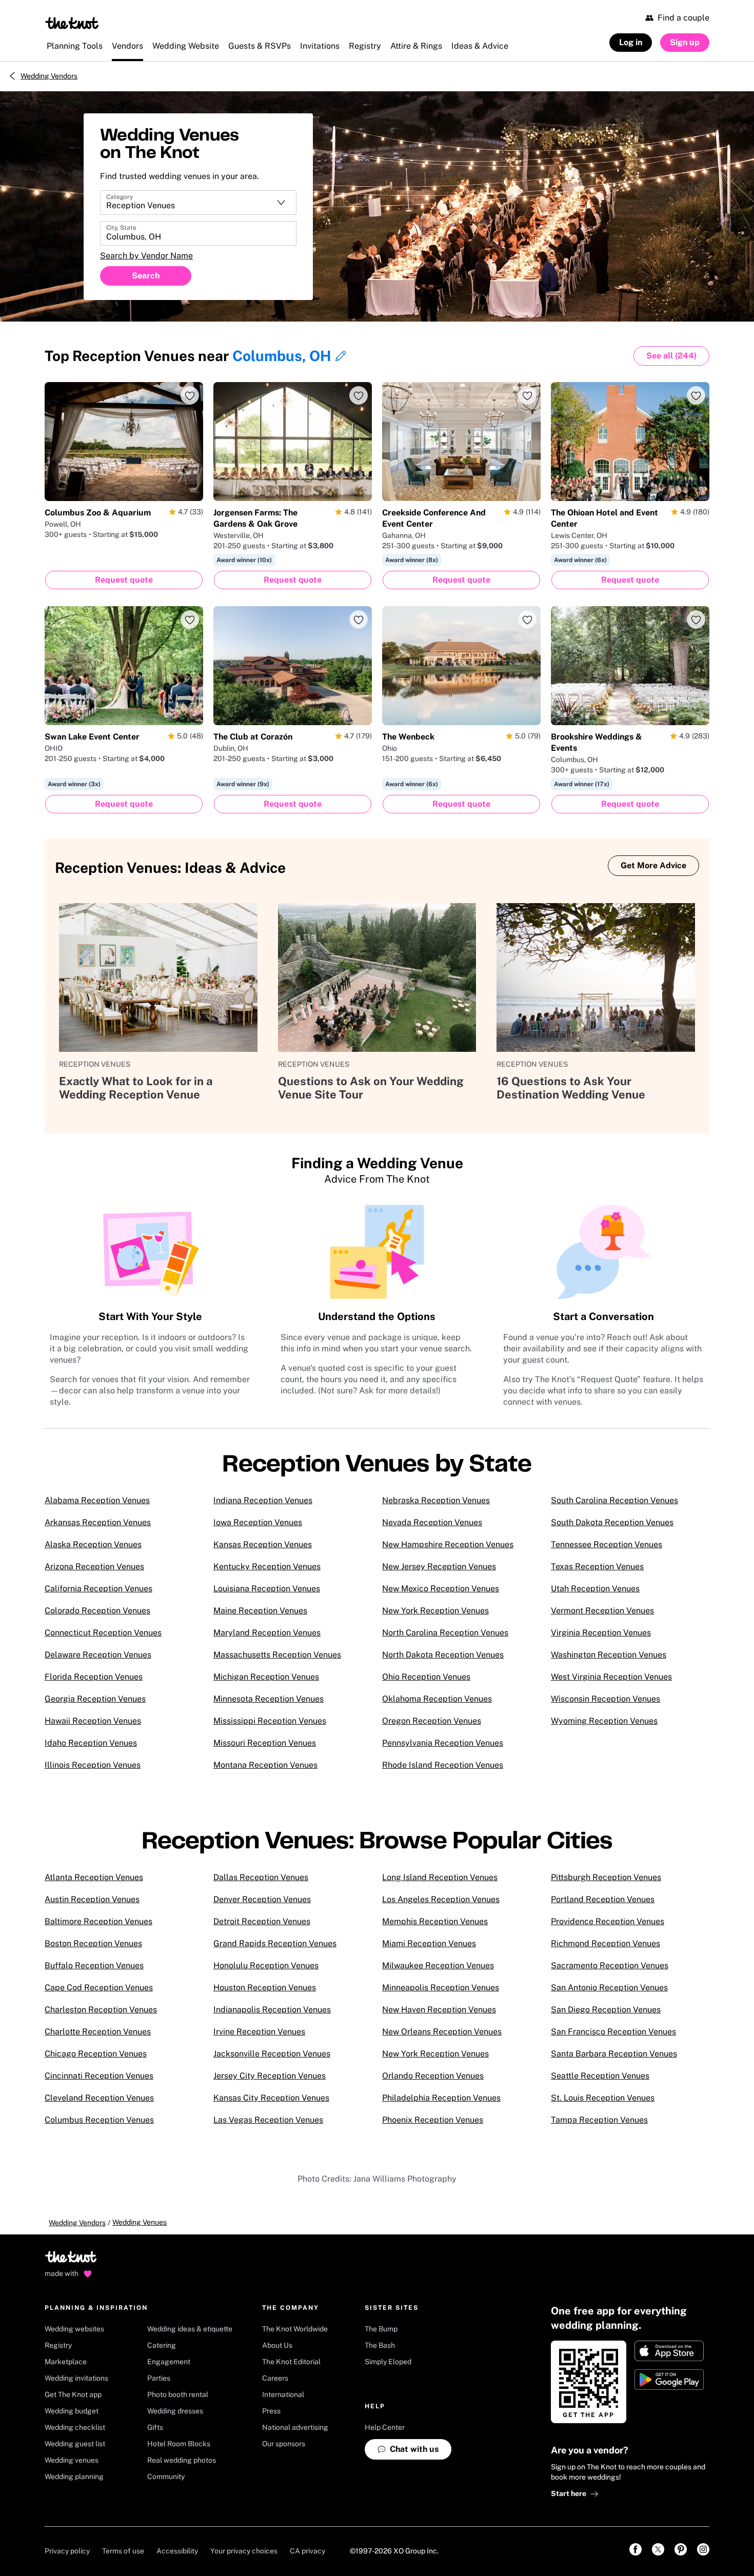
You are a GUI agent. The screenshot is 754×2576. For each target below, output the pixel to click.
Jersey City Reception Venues (270, 2076)
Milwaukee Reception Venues (438, 1965)
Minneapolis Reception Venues (441, 1988)
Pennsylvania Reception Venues (443, 1743)
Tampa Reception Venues (599, 2120)
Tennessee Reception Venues (607, 1544)
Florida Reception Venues (94, 1677)
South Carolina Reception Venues (614, 1500)
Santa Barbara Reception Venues (614, 2054)
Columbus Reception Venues (99, 2120)
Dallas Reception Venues (261, 1877)
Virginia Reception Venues (601, 1633)
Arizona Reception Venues (94, 1566)
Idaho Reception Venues (91, 1743)
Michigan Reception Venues (266, 1677)
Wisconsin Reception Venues (606, 1699)
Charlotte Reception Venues (98, 2032)
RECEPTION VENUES (95, 1064)
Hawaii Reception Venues (93, 1721)
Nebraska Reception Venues (436, 1500)
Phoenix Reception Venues (433, 2120)
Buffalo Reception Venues (94, 1965)
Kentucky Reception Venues (267, 1566)
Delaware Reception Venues (98, 1655)
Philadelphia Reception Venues (441, 2098)
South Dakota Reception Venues (612, 1522)
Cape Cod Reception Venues (99, 1988)
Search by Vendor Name (146, 256)
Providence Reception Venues (608, 1921)
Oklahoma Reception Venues (437, 1699)
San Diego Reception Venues (606, 2010)
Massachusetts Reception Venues (277, 1655)
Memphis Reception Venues (435, 1921)
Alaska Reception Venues (93, 1544)
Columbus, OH (282, 356)
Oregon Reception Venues (432, 1721)
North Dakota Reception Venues (443, 1655)
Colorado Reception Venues (97, 1611)
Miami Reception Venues (429, 1943)
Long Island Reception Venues (440, 1877)
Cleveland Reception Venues (99, 2098)
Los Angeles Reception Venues (441, 1899)
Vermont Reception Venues (602, 1611)
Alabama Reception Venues (97, 1500)
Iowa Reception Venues (258, 1522)
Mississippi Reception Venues (270, 1721)
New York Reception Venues (435, 1611)
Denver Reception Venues (262, 1899)
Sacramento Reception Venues (610, 1965)
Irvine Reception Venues (259, 2032)
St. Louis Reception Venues (603, 2098)
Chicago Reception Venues (96, 2054)
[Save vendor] (190, 395)
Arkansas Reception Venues (98, 1522)
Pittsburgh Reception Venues (606, 1877)
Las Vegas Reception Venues (268, 2120)
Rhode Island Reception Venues (443, 1765)
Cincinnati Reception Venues (99, 2076)
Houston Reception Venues (265, 1988)
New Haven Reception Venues (439, 2010)
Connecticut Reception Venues (103, 1633)
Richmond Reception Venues (606, 1943)
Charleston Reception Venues (101, 2010)
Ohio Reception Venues (426, 1677)
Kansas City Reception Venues (271, 2098)
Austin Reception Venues (92, 1899)
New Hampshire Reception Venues (448, 1544)
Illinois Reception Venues (93, 1765)
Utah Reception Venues (595, 1589)
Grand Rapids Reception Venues (275, 1943)
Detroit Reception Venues (262, 1921)
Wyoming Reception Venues (604, 1721)
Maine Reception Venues (260, 1611)
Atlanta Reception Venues (94, 1877)
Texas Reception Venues (597, 1566)
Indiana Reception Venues (263, 1500)
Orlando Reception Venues (433, 2076)
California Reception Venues (98, 1589)
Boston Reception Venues (93, 1943)
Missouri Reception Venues (265, 1743)
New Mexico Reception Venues (441, 1589)
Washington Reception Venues (609, 1655)
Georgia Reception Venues (95, 1699)
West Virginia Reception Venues (611, 1677)
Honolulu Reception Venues (266, 1965)
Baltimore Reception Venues (98, 1921)
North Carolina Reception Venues (445, 1633)
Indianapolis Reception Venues (272, 2010)
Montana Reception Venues (265, 1765)
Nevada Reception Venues (432, 1522)
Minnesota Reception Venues (269, 1699)
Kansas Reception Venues (263, 1544)
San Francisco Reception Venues (613, 2032)
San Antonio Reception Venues (609, 1988)
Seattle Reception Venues (600, 2076)
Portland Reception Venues (603, 1899)
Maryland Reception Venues (267, 1633)
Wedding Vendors (49, 76)
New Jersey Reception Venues (439, 1566)
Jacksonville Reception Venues (272, 2054)
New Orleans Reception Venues (442, 2032)
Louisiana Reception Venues (267, 1589)
